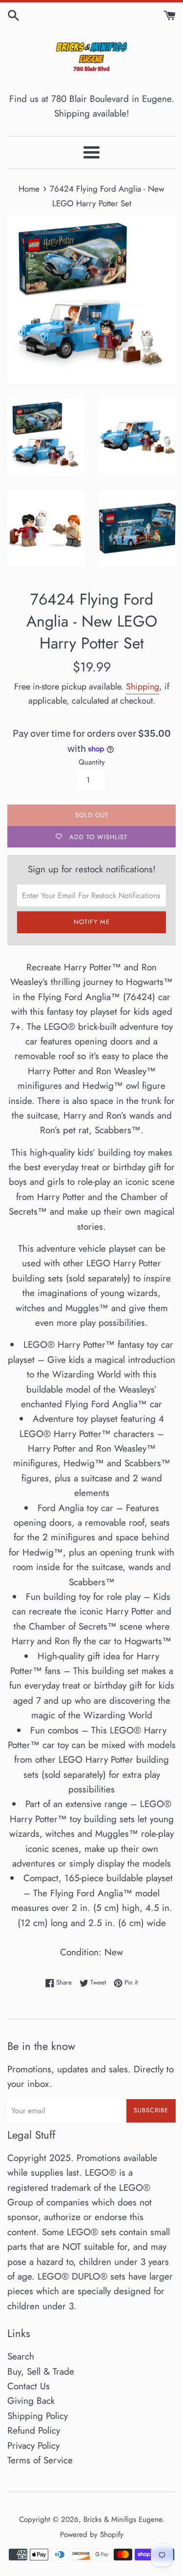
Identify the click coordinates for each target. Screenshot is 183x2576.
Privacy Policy (33, 2446)
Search (21, 2356)
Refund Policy (34, 2430)
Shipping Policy (38, 2416)
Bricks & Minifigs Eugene (123, 2519)
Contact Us (29, 2386)
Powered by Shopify (92, 2535)
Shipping (142, 687)
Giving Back (31, 2401)
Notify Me (92, 922)
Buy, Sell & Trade (41, 2371)
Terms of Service (40, 2460)
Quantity (92, 762)
